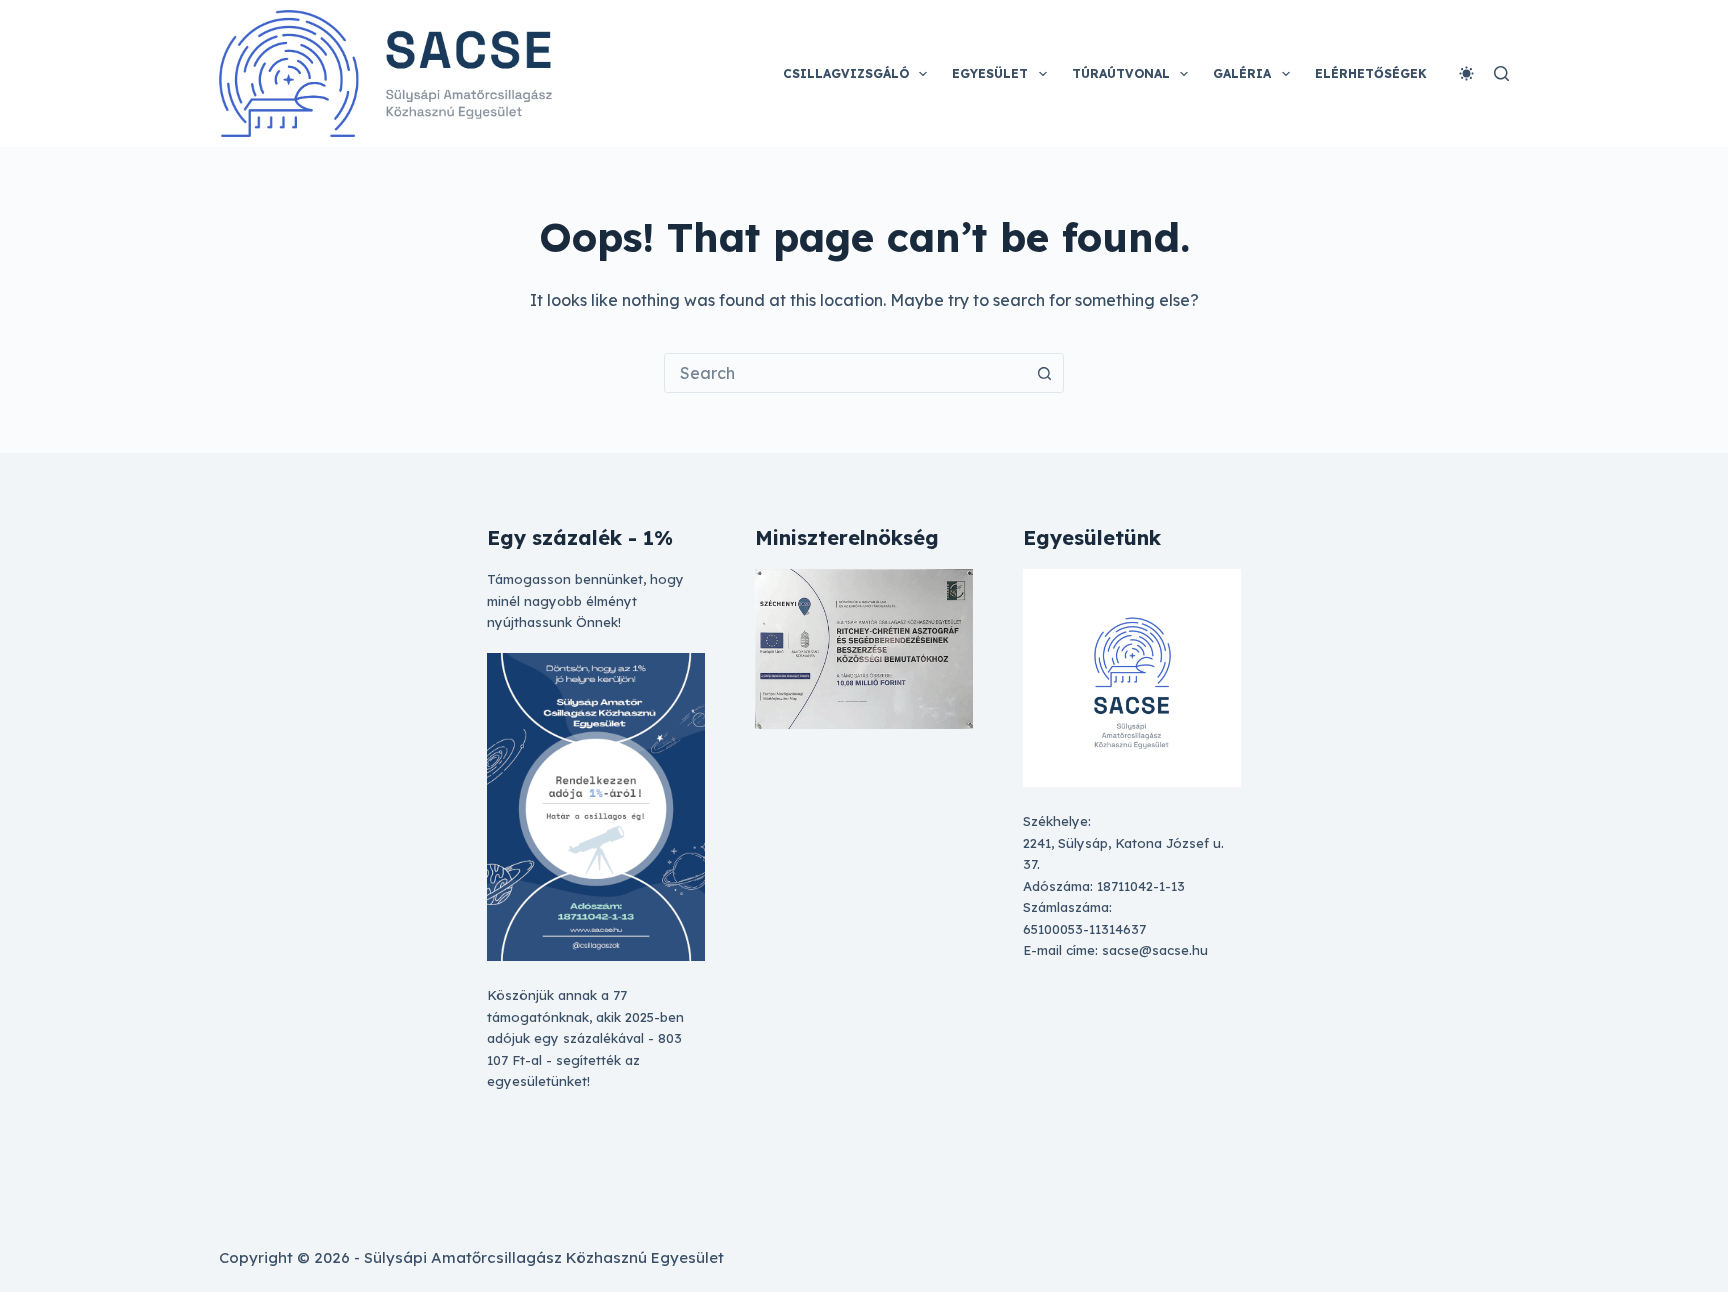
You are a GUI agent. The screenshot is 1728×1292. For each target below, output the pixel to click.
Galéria (1242, 73)
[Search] (1501, 73)
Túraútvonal (1121, 73)
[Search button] (1044, 373)
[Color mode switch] (1466, 73)
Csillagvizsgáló (846, 73)
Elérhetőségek (1371, 73)
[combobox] (845, 373)
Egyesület (990, 73)
